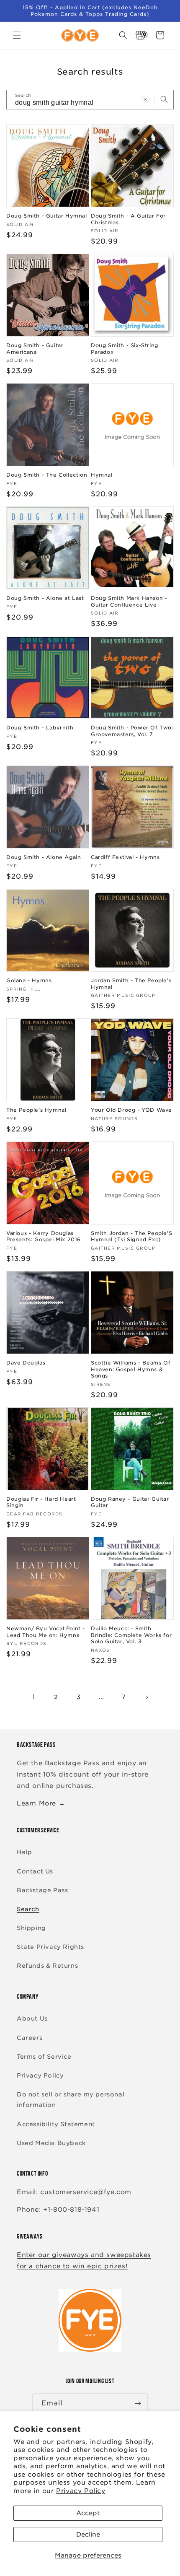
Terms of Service (44, 2057)
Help (24, 1852)
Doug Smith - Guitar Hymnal (47, 216)
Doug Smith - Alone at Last (45, 598)
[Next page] (147, 1697)
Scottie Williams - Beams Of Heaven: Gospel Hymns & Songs (131, 1369)
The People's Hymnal (36, 1110)
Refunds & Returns (47, 1966)
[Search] (164, 99)
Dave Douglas (26, 1363)
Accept (88, 2513)
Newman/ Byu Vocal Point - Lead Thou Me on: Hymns (46, 1632)
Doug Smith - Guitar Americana (35, 349)
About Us (32, 2018)
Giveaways (30, 2236)
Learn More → (41, 1803)
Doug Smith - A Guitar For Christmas (128, 219)
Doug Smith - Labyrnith (40, 728)
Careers (30, 2038)
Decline (88, 2534)
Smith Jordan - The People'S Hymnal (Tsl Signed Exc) (131, 1236)
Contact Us (35, 1871)
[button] (17, 35)
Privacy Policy (81, 2491)
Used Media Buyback (51, 2143)
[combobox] (90, 100)
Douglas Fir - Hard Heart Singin (41, 1502)
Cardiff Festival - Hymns (125, 857)
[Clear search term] (146, 99)
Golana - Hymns (29, 980)
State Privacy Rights (50, 1947)
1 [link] (34, 1697)
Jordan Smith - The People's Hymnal (131, 984)
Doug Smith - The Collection (47, 475)
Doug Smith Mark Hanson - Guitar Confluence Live (129, 601)
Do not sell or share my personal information (71, 2100)
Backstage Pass (42, 1890)
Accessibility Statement (56, 2124)
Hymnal (102, 475)
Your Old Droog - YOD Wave (131, 1110)
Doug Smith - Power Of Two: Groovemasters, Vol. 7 (132, 731)
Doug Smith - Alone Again (44, 857)
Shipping (31, 1928)
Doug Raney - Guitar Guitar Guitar (130, 1502)
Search (28, 1909)
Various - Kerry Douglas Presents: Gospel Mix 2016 (44, 1236)
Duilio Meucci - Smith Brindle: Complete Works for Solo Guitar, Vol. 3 (131, 1635)
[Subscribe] (138, 2403)
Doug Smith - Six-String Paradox (125, 349)
